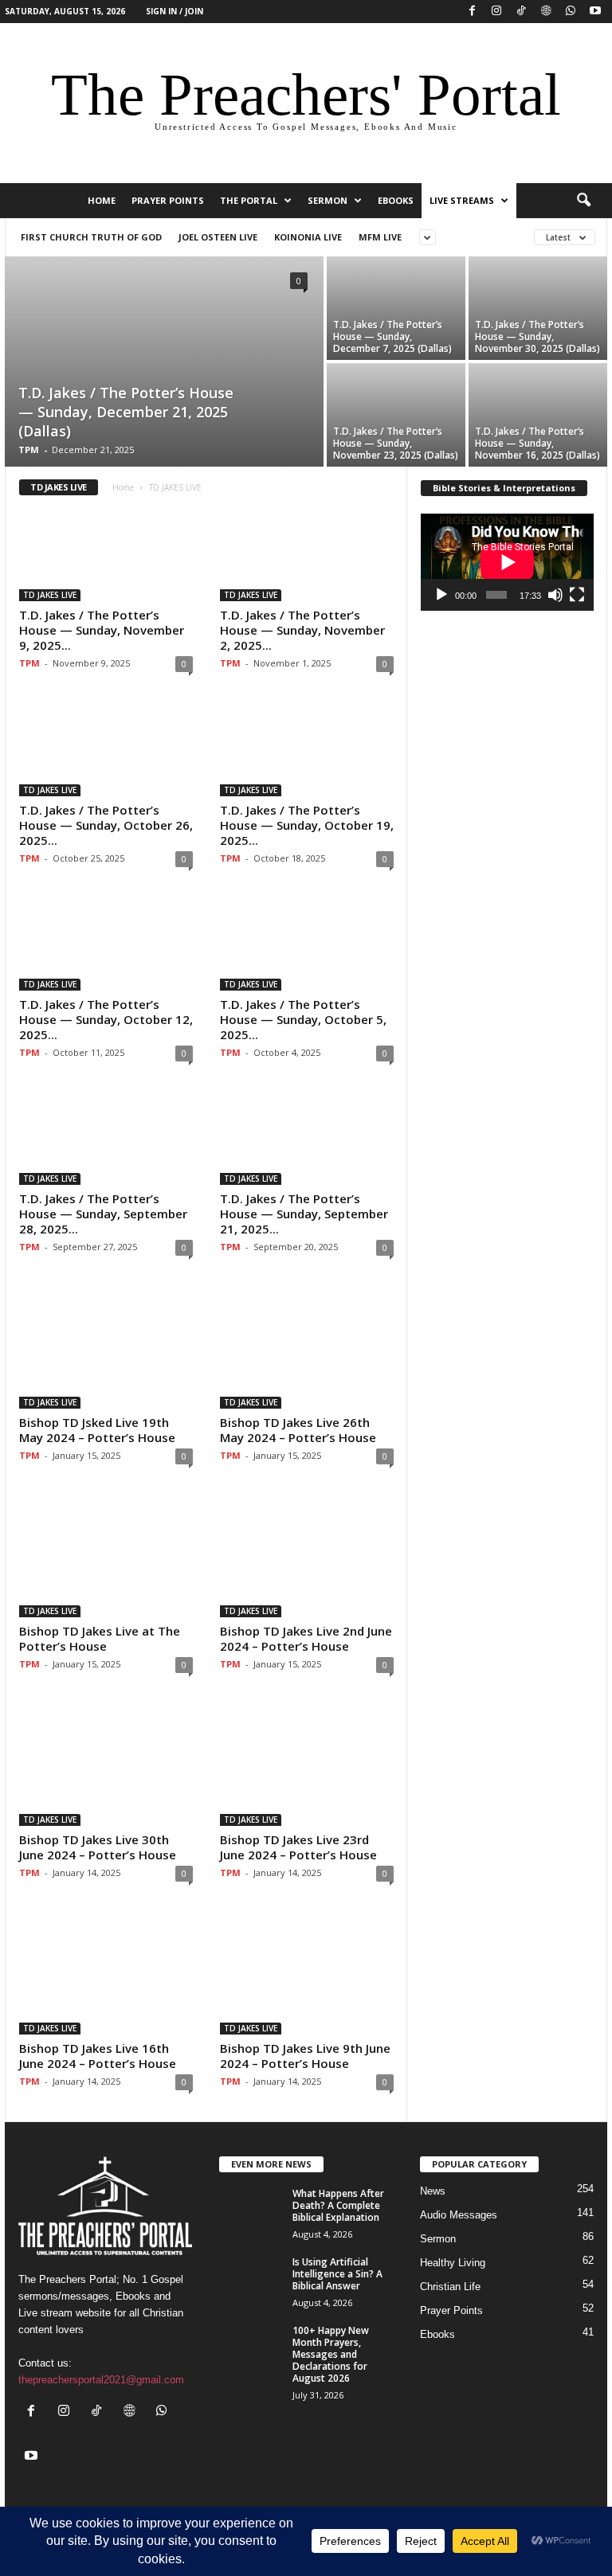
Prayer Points (168, 200)
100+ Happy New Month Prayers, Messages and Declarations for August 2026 (331, 2354)
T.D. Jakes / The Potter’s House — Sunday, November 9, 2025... (102, 630)
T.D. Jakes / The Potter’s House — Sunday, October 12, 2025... (106, 1019)
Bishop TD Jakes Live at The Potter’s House (100, 1638)
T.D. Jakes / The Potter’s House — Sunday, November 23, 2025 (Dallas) (396, 443)
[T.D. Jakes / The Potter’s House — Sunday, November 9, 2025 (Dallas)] (106, 555)
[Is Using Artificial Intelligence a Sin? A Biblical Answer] (251, 2280)
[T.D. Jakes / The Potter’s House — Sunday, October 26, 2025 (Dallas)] (106, 749)
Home (123, 487)
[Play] (441, 595)
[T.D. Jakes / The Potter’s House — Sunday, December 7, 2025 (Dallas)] (396, 308)
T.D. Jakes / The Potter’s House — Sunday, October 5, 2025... (303, 1019)
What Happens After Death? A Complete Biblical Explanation (338, 2205)
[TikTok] (521, 12)
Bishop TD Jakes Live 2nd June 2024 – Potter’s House (306, 1638)
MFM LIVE (380, 237)
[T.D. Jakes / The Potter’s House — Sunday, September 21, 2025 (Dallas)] (307, 1139)
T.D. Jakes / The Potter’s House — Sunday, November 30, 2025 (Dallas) (537, 336)
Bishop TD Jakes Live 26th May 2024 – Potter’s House (298, 1430)
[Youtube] (595, 12)
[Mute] (555, 595)
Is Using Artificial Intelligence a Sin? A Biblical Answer (337, 2274)
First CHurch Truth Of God (91, 237)
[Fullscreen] (577, 595)
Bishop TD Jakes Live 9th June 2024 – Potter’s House (305, 2056)
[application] (507, 562)
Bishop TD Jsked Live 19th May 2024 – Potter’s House (97, 1430)
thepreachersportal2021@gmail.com (101, 2380)
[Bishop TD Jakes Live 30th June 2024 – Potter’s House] (106, 1765)
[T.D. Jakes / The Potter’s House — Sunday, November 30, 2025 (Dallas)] (538, 308)
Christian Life (450, 2287)
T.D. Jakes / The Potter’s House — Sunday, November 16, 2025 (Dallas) (537, 443)
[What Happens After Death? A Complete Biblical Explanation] (251, 2211)
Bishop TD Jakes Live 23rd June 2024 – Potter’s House (298, 1847)
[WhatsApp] (571, 12)
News (433, 2191)
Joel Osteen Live (218, 237)
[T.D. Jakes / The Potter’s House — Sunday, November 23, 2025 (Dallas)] (396, 415)
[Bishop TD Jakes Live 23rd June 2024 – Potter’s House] (307, 1765)
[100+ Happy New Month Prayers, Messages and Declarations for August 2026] (251, 2348)
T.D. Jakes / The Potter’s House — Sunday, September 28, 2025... (103, 1214)
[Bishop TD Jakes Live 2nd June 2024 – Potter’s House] (307, 1556)
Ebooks (396, 200)
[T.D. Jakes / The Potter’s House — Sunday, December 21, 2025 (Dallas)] (164, 363)
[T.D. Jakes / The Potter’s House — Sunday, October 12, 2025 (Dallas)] (106, 944)
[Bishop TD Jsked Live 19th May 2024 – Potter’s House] (106, 1348)
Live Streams (462, 200)
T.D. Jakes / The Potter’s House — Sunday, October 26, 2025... (106, 825)
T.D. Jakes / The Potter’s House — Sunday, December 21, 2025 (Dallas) (126, 412)
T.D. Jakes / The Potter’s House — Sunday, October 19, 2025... (307, 825)
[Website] (546, 12)
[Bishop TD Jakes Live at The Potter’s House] (106, 1556)
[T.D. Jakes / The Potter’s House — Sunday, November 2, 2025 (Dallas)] (307, 555)
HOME (102, 200)
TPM (29, 450)
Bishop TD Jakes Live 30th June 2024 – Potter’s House (98, 1847)
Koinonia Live (308, 237)
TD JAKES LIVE (50, 595)
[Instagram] (496, 12)
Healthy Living (453, 2263)
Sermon (328, 200)
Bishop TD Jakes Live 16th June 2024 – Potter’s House (98, 2056)
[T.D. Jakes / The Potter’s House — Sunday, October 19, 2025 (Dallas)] (307, 749)
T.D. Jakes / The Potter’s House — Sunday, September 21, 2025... (304, 1214)
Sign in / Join (175, 11)
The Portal (249, 200)
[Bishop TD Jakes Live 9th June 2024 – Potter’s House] (307, 1974)
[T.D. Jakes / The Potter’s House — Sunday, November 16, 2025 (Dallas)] (538, 415)
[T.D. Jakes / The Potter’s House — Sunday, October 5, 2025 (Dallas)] (307, 944)
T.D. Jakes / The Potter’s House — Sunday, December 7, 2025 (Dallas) (392, 336)
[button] (583, 201)
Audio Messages (459, 2215)
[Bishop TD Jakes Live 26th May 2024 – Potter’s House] (307, 1348)
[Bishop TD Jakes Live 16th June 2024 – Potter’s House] (106, 1974)
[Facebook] (472, 12)
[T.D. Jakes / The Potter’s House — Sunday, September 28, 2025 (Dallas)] (106, 1139)
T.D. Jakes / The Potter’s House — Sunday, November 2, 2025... (302, 630)
